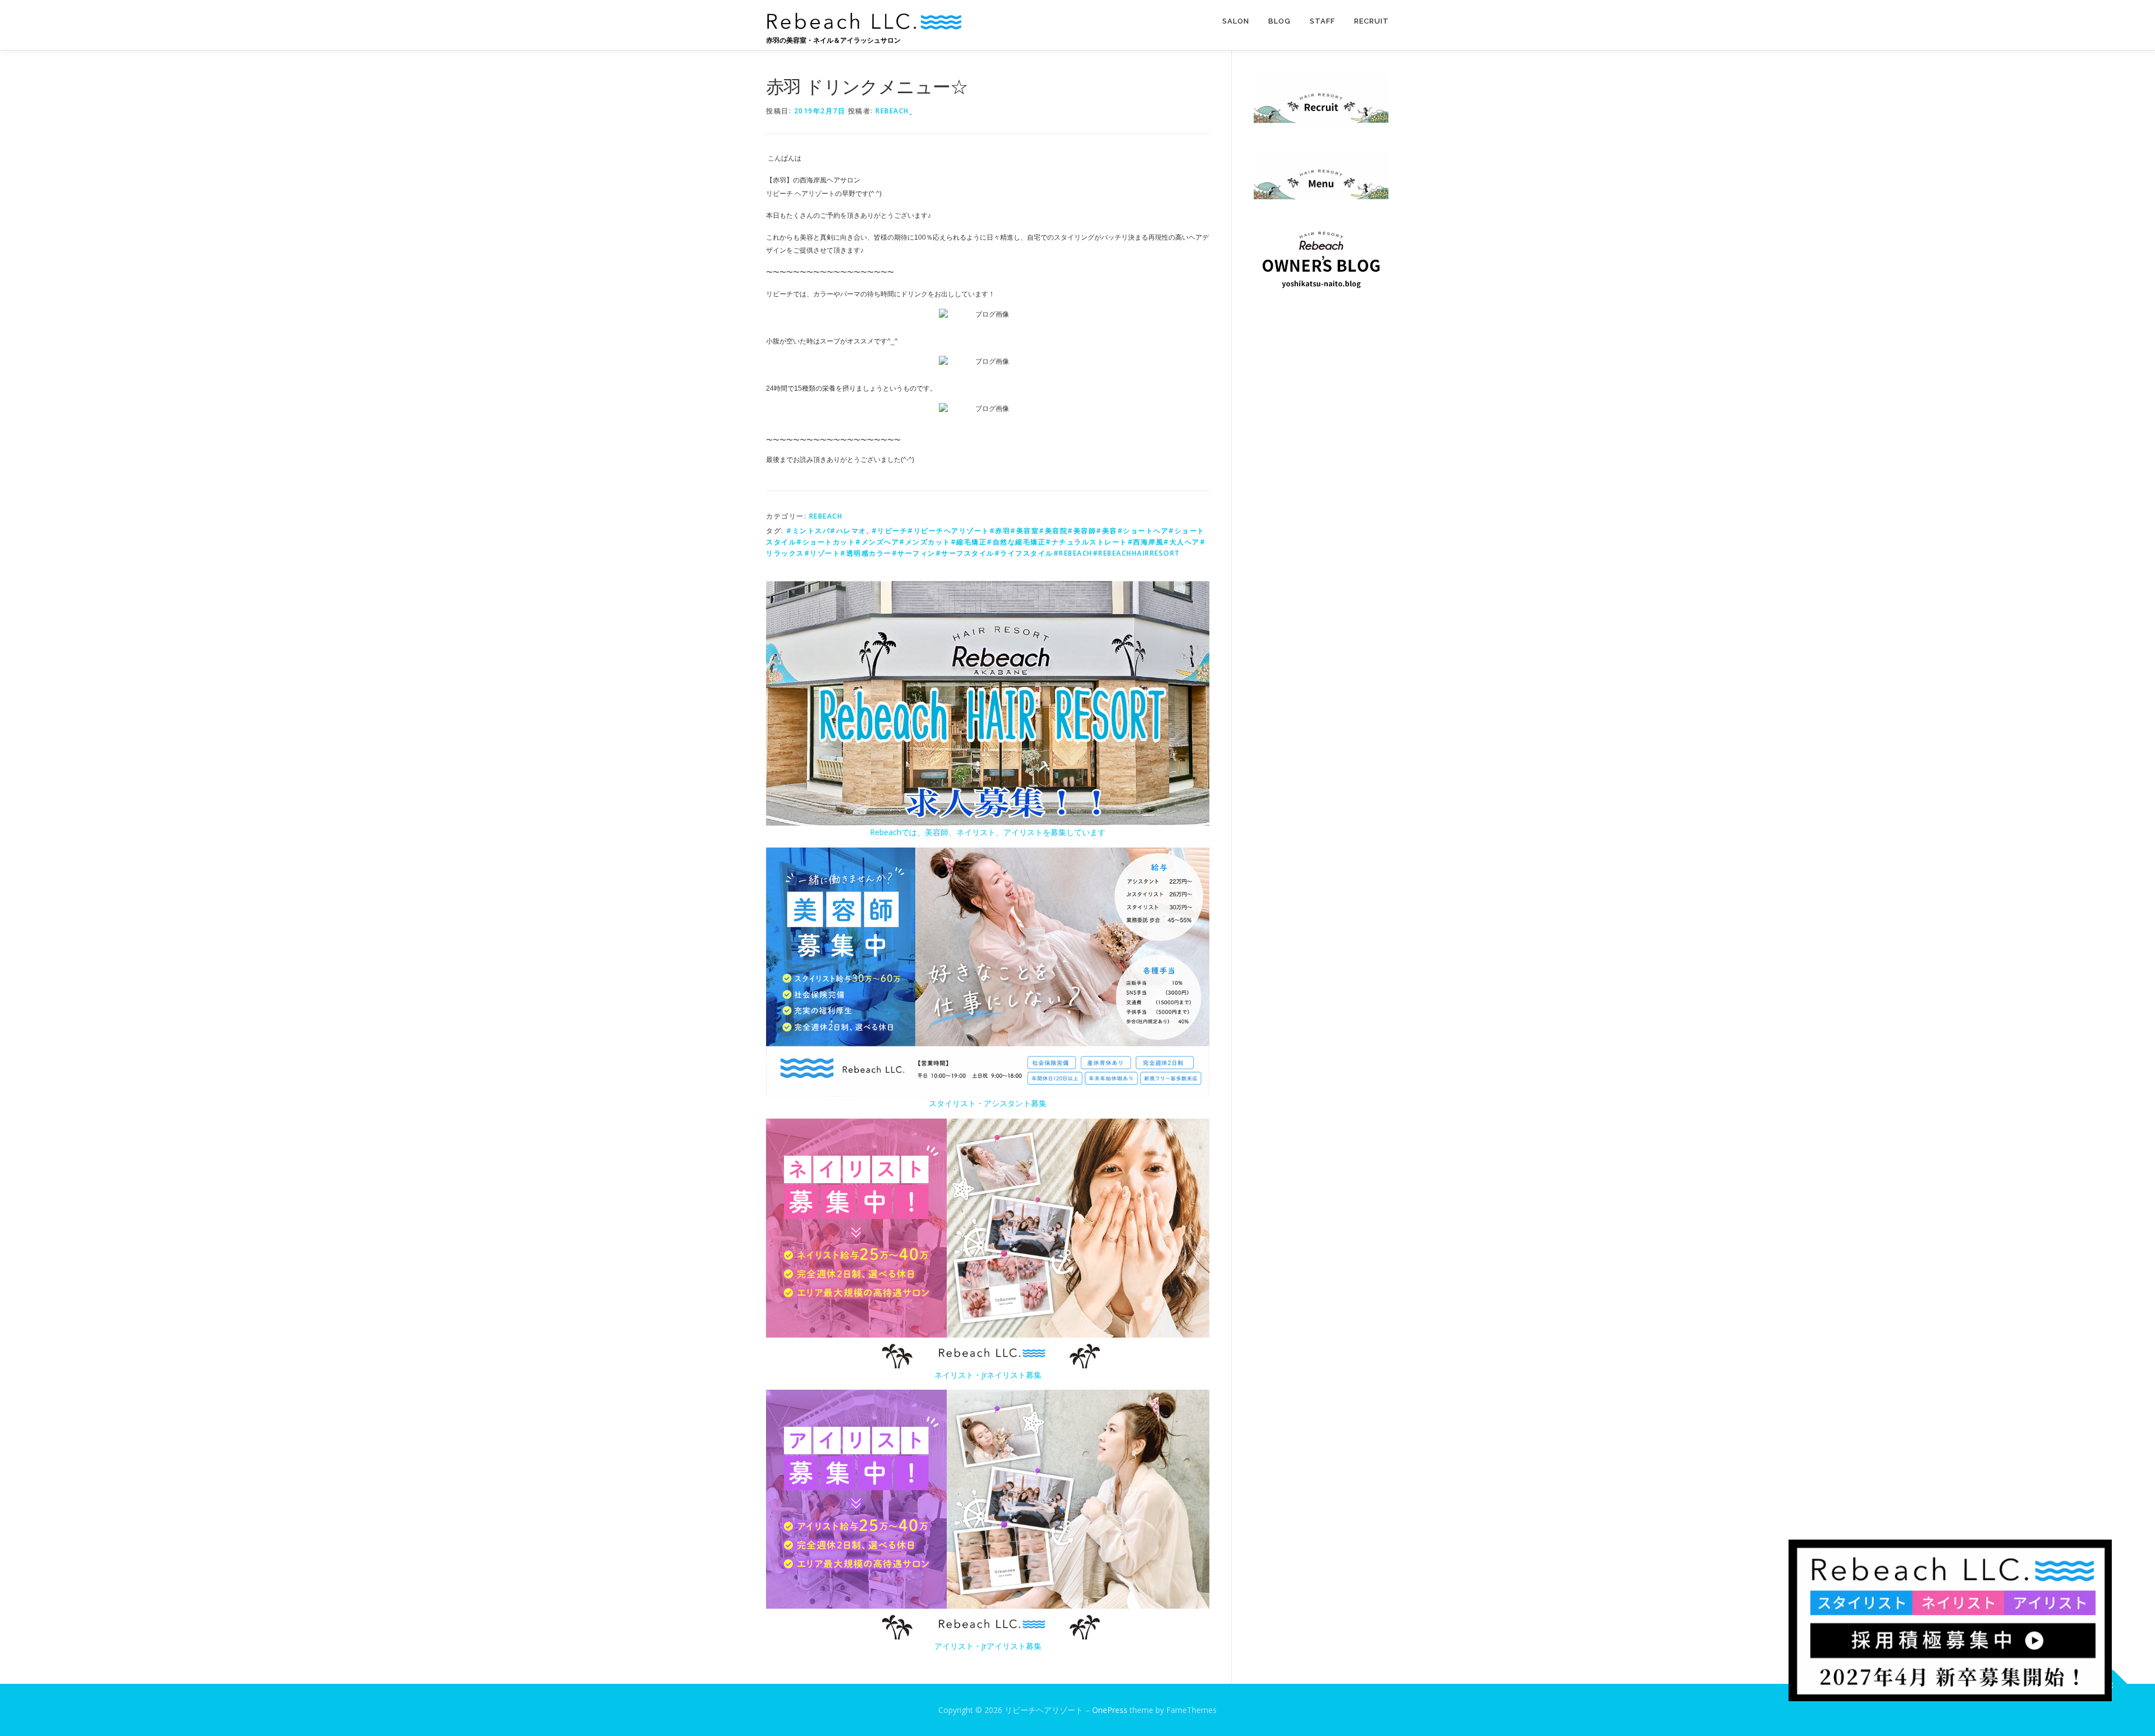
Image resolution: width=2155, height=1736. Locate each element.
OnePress (1110, 1710)
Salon (1236, 21)
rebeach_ (894, 111)
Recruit (1372, 21)
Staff (1322, 21)
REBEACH (826, 516)
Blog (1280, 21)
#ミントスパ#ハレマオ (826, 531)
